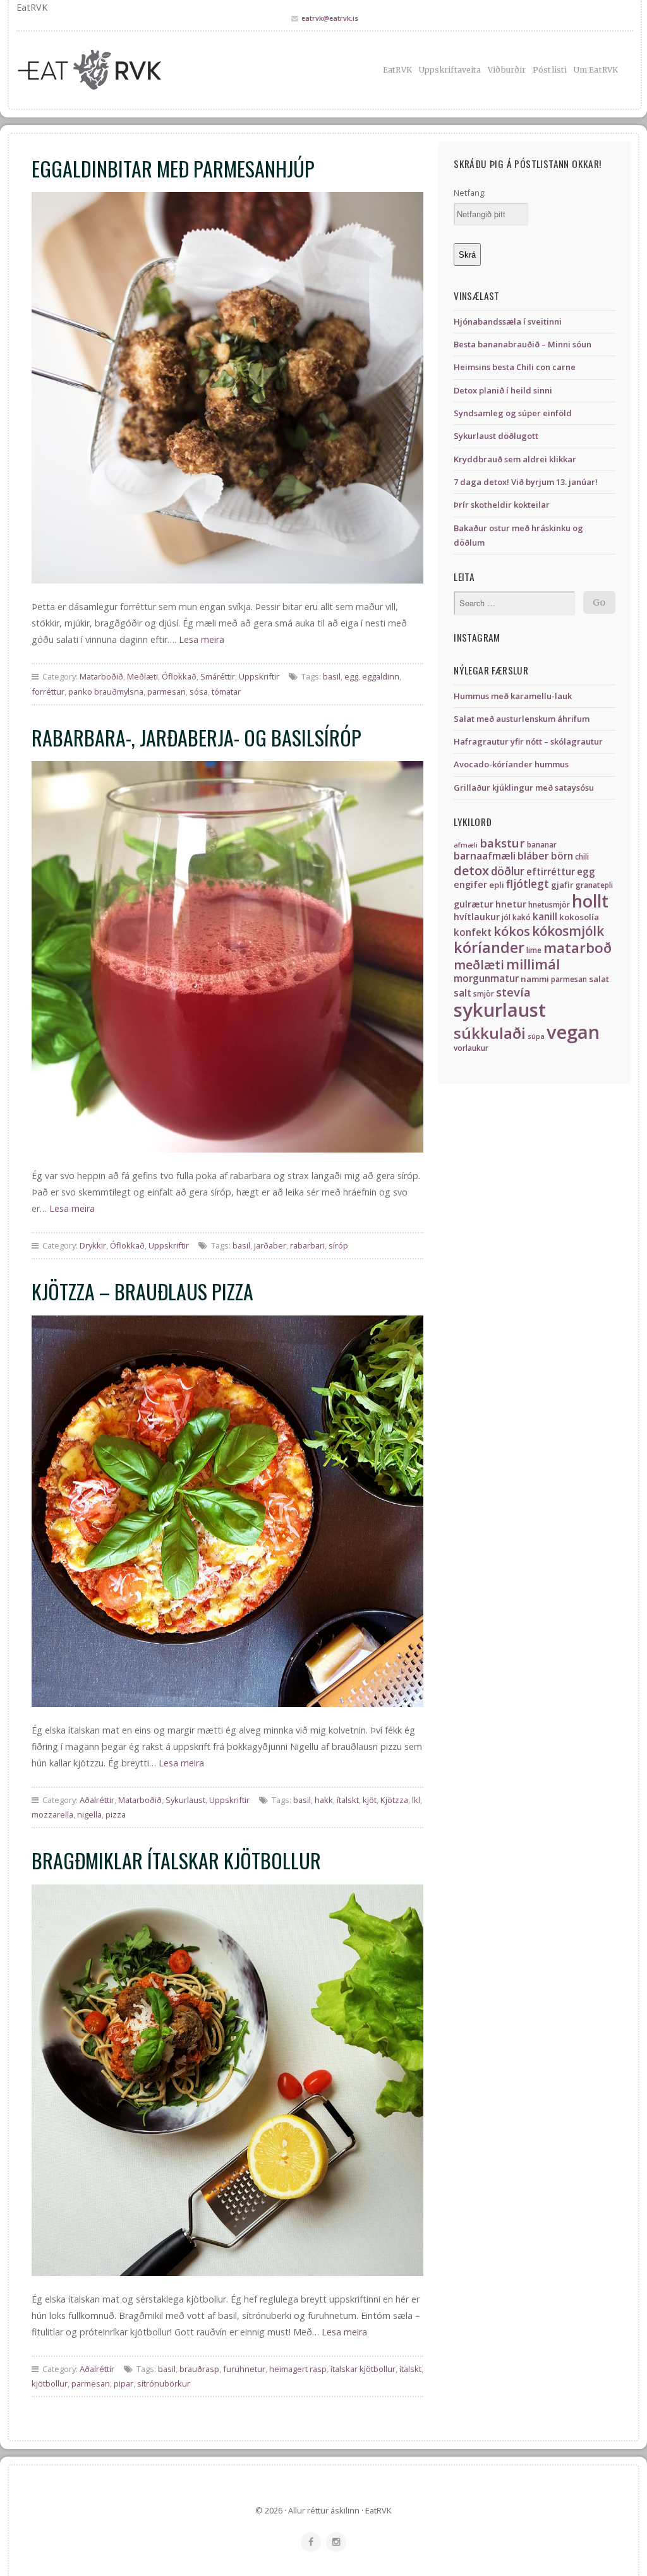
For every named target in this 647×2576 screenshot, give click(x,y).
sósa (199, 692)
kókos (512, 931)
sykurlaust (500, 1010)
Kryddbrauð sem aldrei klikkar (515, 459)
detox (471, 870)
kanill (545, 917)
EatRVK (397, 70)
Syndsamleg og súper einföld (513, 413)
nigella (89, 1814)
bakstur (502, 843)
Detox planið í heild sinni (503, 390)
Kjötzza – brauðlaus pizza (142, 1291)
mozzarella (52, 1814)
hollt (590, 901)
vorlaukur (471, 1048)
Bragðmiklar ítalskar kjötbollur (176, 1860)
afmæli (466, 845)
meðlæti (479, 965)
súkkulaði (490, 1033)
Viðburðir (507, 70)
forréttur (48, 692)
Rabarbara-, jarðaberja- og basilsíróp (197, 737)
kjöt (370, 1800)
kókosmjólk (568, 931)
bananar (542, 845)
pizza (116, 1814)
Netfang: (470, 193)
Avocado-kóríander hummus (511, 764)
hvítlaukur (477, 917)
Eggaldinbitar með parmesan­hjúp (173, 168)
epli (497, 885)
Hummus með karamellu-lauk (513, 696)
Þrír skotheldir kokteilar (502, 505)
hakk (324, 1800)
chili (582, 857)
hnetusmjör (549, 905)
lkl (416, 1800)
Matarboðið (101, 676)
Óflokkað (179, 676)
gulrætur (474, 904)
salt (463, 993)
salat (599, 979)
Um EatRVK (596, 70)
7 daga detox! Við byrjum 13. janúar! (526, 482)
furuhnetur (244, 2369)
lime (534, 950)
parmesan (166, 692)
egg (351, 676)
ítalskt (348, 1800)
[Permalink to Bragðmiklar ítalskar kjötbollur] (227, 2080)
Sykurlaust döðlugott (496, 436)
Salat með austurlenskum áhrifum (522, 719)
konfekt (473, 932)
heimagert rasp (298, 2369)
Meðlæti (142, 676)
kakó (522, 917)
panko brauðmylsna (106, 692)
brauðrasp (199, 2369)
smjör (484, 994)
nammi (535, 979)
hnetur (511, 904)
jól (506, 917)
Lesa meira (202, 639)
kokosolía (579, 917)
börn (562, 856)
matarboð (577, 948)
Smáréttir (218, 676)
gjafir (562, 885)
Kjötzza (394, 1800)
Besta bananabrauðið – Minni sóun (523, 344)
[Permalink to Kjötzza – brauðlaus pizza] (227, 1511)
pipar (124, 2383)
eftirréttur (551, 872)
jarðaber (270, 1245)
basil (332, 676)
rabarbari (307, 1245)
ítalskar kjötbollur (363, 2369)
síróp (338, 1245)
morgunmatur (486, 979)
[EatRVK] (113, 70)
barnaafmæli (485, 856)
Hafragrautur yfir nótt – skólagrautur (528, 741)
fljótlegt (528, 884)
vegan (573, 1032)
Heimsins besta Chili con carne (515, 367)
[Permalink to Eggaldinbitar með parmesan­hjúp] (227, 388)
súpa (536, 1036)
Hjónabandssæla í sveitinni (508, 321)
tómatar (226, 692)
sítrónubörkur (164, 2383)
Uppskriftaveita (450, 70)
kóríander (489, 947)
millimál (533, 964)
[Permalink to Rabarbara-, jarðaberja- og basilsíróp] (227, 957)
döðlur (508, 871)
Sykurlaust (185, 1800)
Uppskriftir (259, 676)
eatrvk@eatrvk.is (330, 18)
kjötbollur (50, 2383)
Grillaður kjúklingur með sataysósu (524, 788)
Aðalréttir (97, 1800)
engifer (470, 884)
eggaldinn (381, 676)
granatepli (594, 885)
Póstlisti (550, 70)
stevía (513, 992)
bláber (533, 856)
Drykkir (93, 1245)
